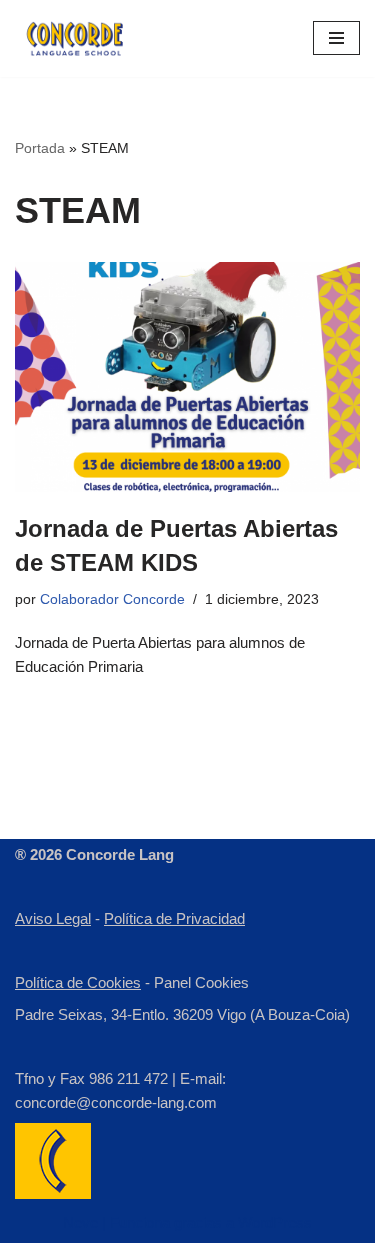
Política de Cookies (78, 982)
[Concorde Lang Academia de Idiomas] (75, 38)
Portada (40, 148)
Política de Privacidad (174, 918)
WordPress (275, 1222)
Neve (80, 1222)
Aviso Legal (53, 918)
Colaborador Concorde (112, 599)
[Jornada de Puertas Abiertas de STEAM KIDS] (187, 377)
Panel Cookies (201, 982)
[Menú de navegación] (336, 38)
